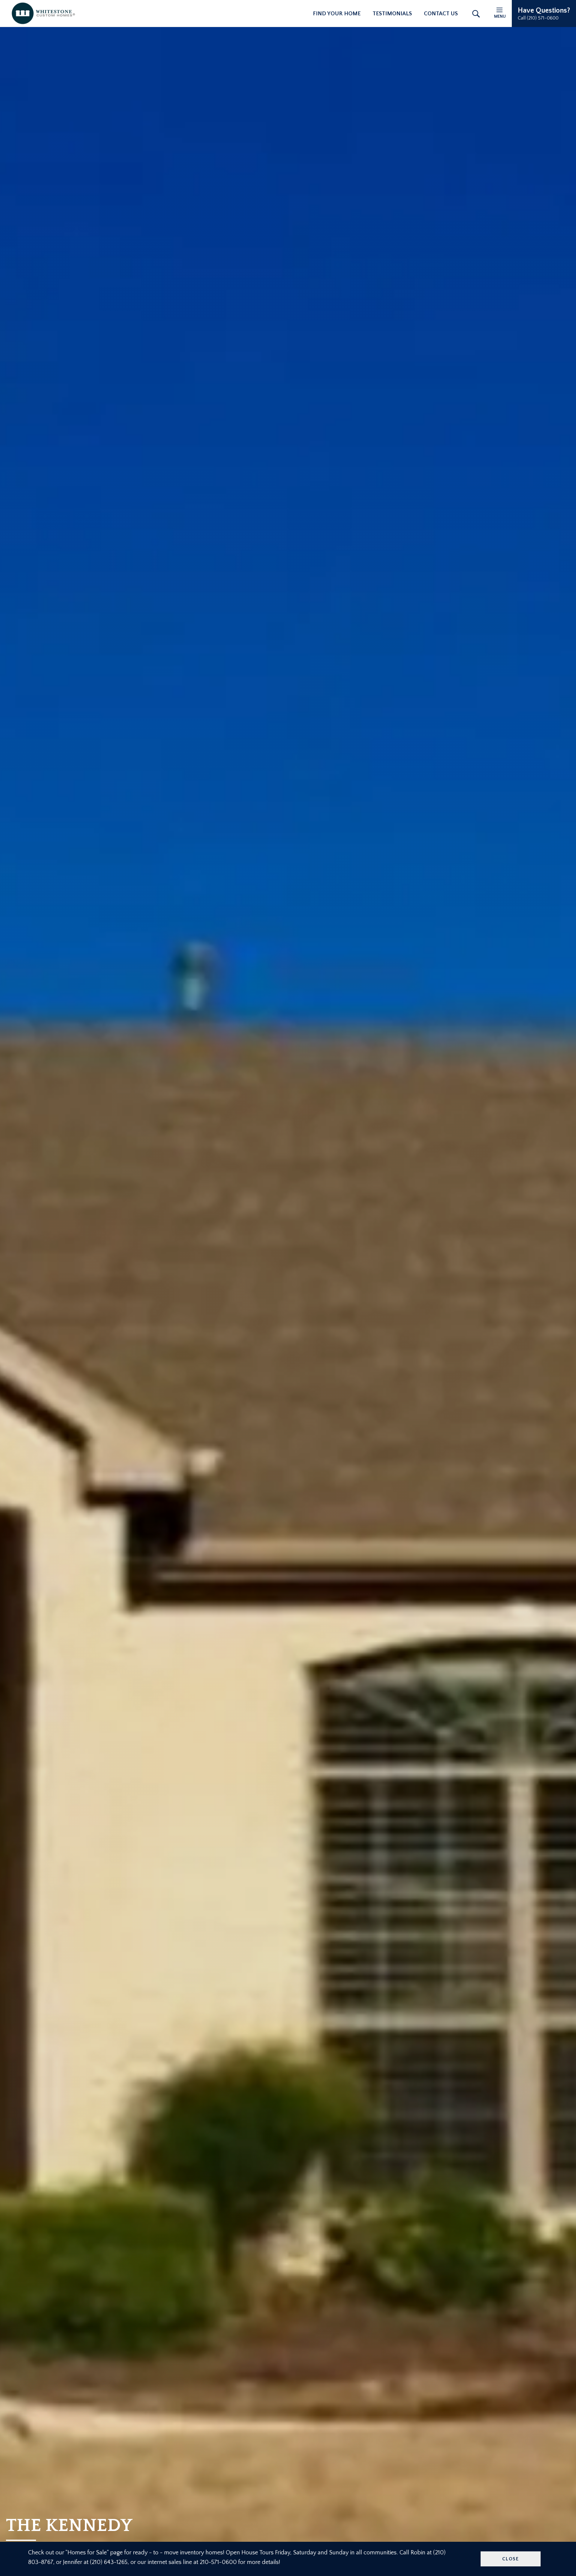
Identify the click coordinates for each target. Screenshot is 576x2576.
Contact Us (441, 14)
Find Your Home (337, 14)
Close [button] (511, 2559)
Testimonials (392, 14)
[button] (544, 14)
